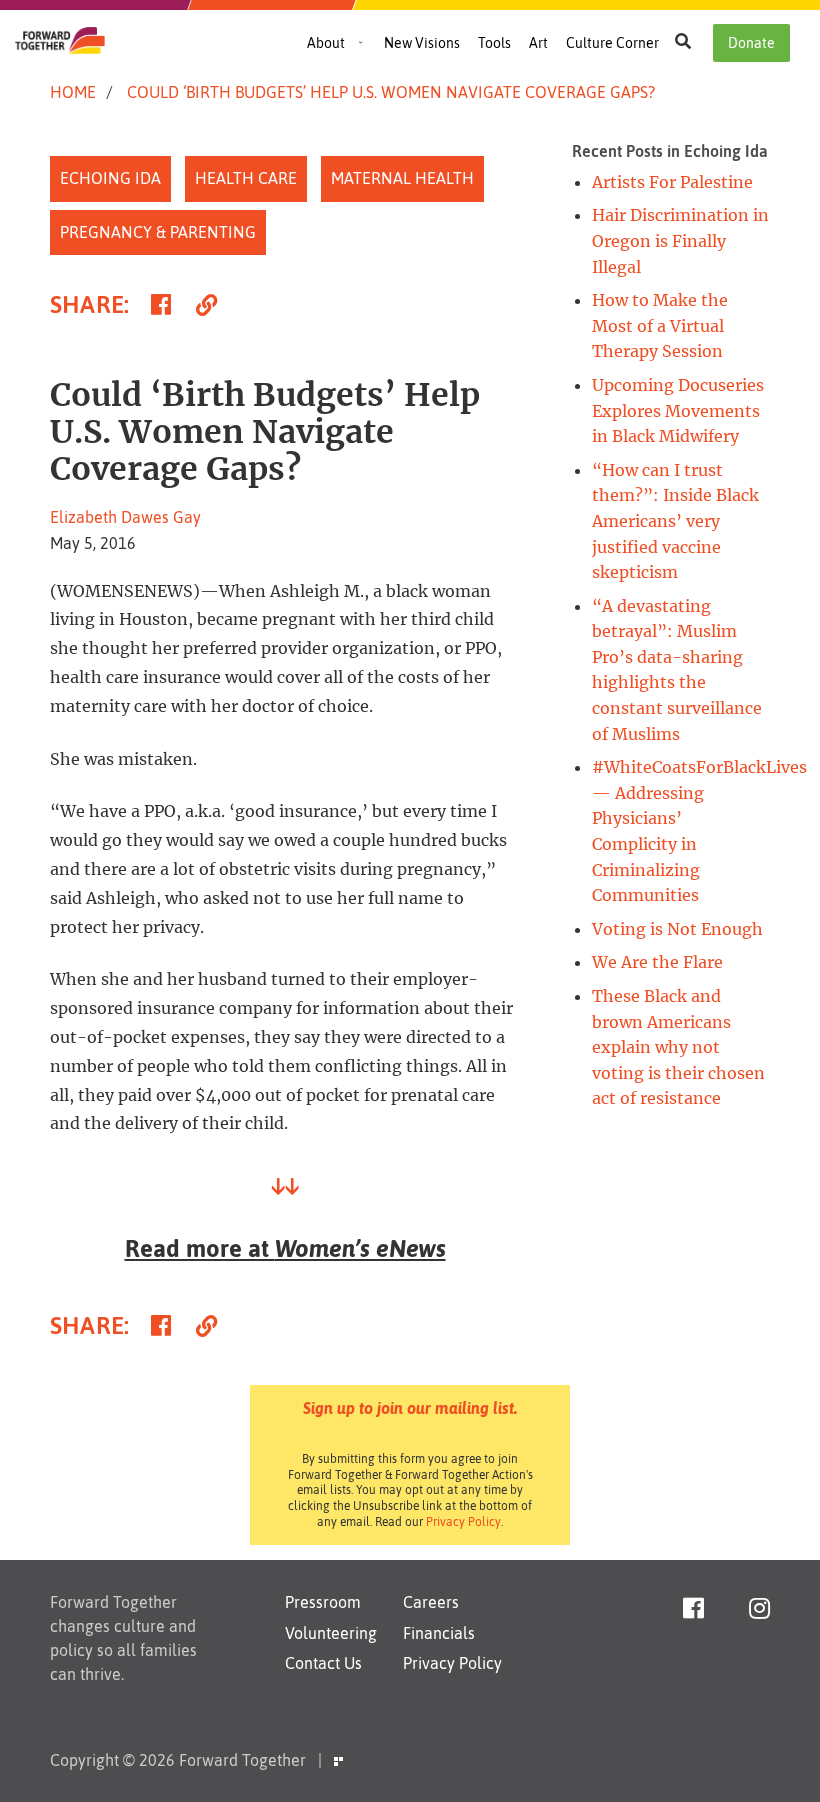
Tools (494, 43)
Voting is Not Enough (677, 929)
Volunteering (331, 1633)
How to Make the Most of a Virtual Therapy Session (660, 325)
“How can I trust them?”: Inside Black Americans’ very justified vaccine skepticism (675, 521)
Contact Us (323, 1663)
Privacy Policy (463, 1522)
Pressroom (323, 1602)
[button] (683, 41)
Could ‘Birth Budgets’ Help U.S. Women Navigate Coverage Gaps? (391, 92)
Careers (431, 1602)
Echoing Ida (110, 178)
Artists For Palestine (672, 182)
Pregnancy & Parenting (158, 232)
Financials (439, 1633)
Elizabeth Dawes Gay (125, 517)
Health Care (246, 178)
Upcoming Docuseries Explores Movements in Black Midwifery (678, 410)
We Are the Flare (657, 962)
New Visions (422, 43)
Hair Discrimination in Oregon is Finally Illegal (680, 240)
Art (538, 43)
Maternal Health (402, 178)
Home (73, 92)
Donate (751, 43)
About (326, 43)
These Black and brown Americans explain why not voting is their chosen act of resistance (678, 1047)
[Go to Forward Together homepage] (60, 48)
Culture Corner (612, 43)
